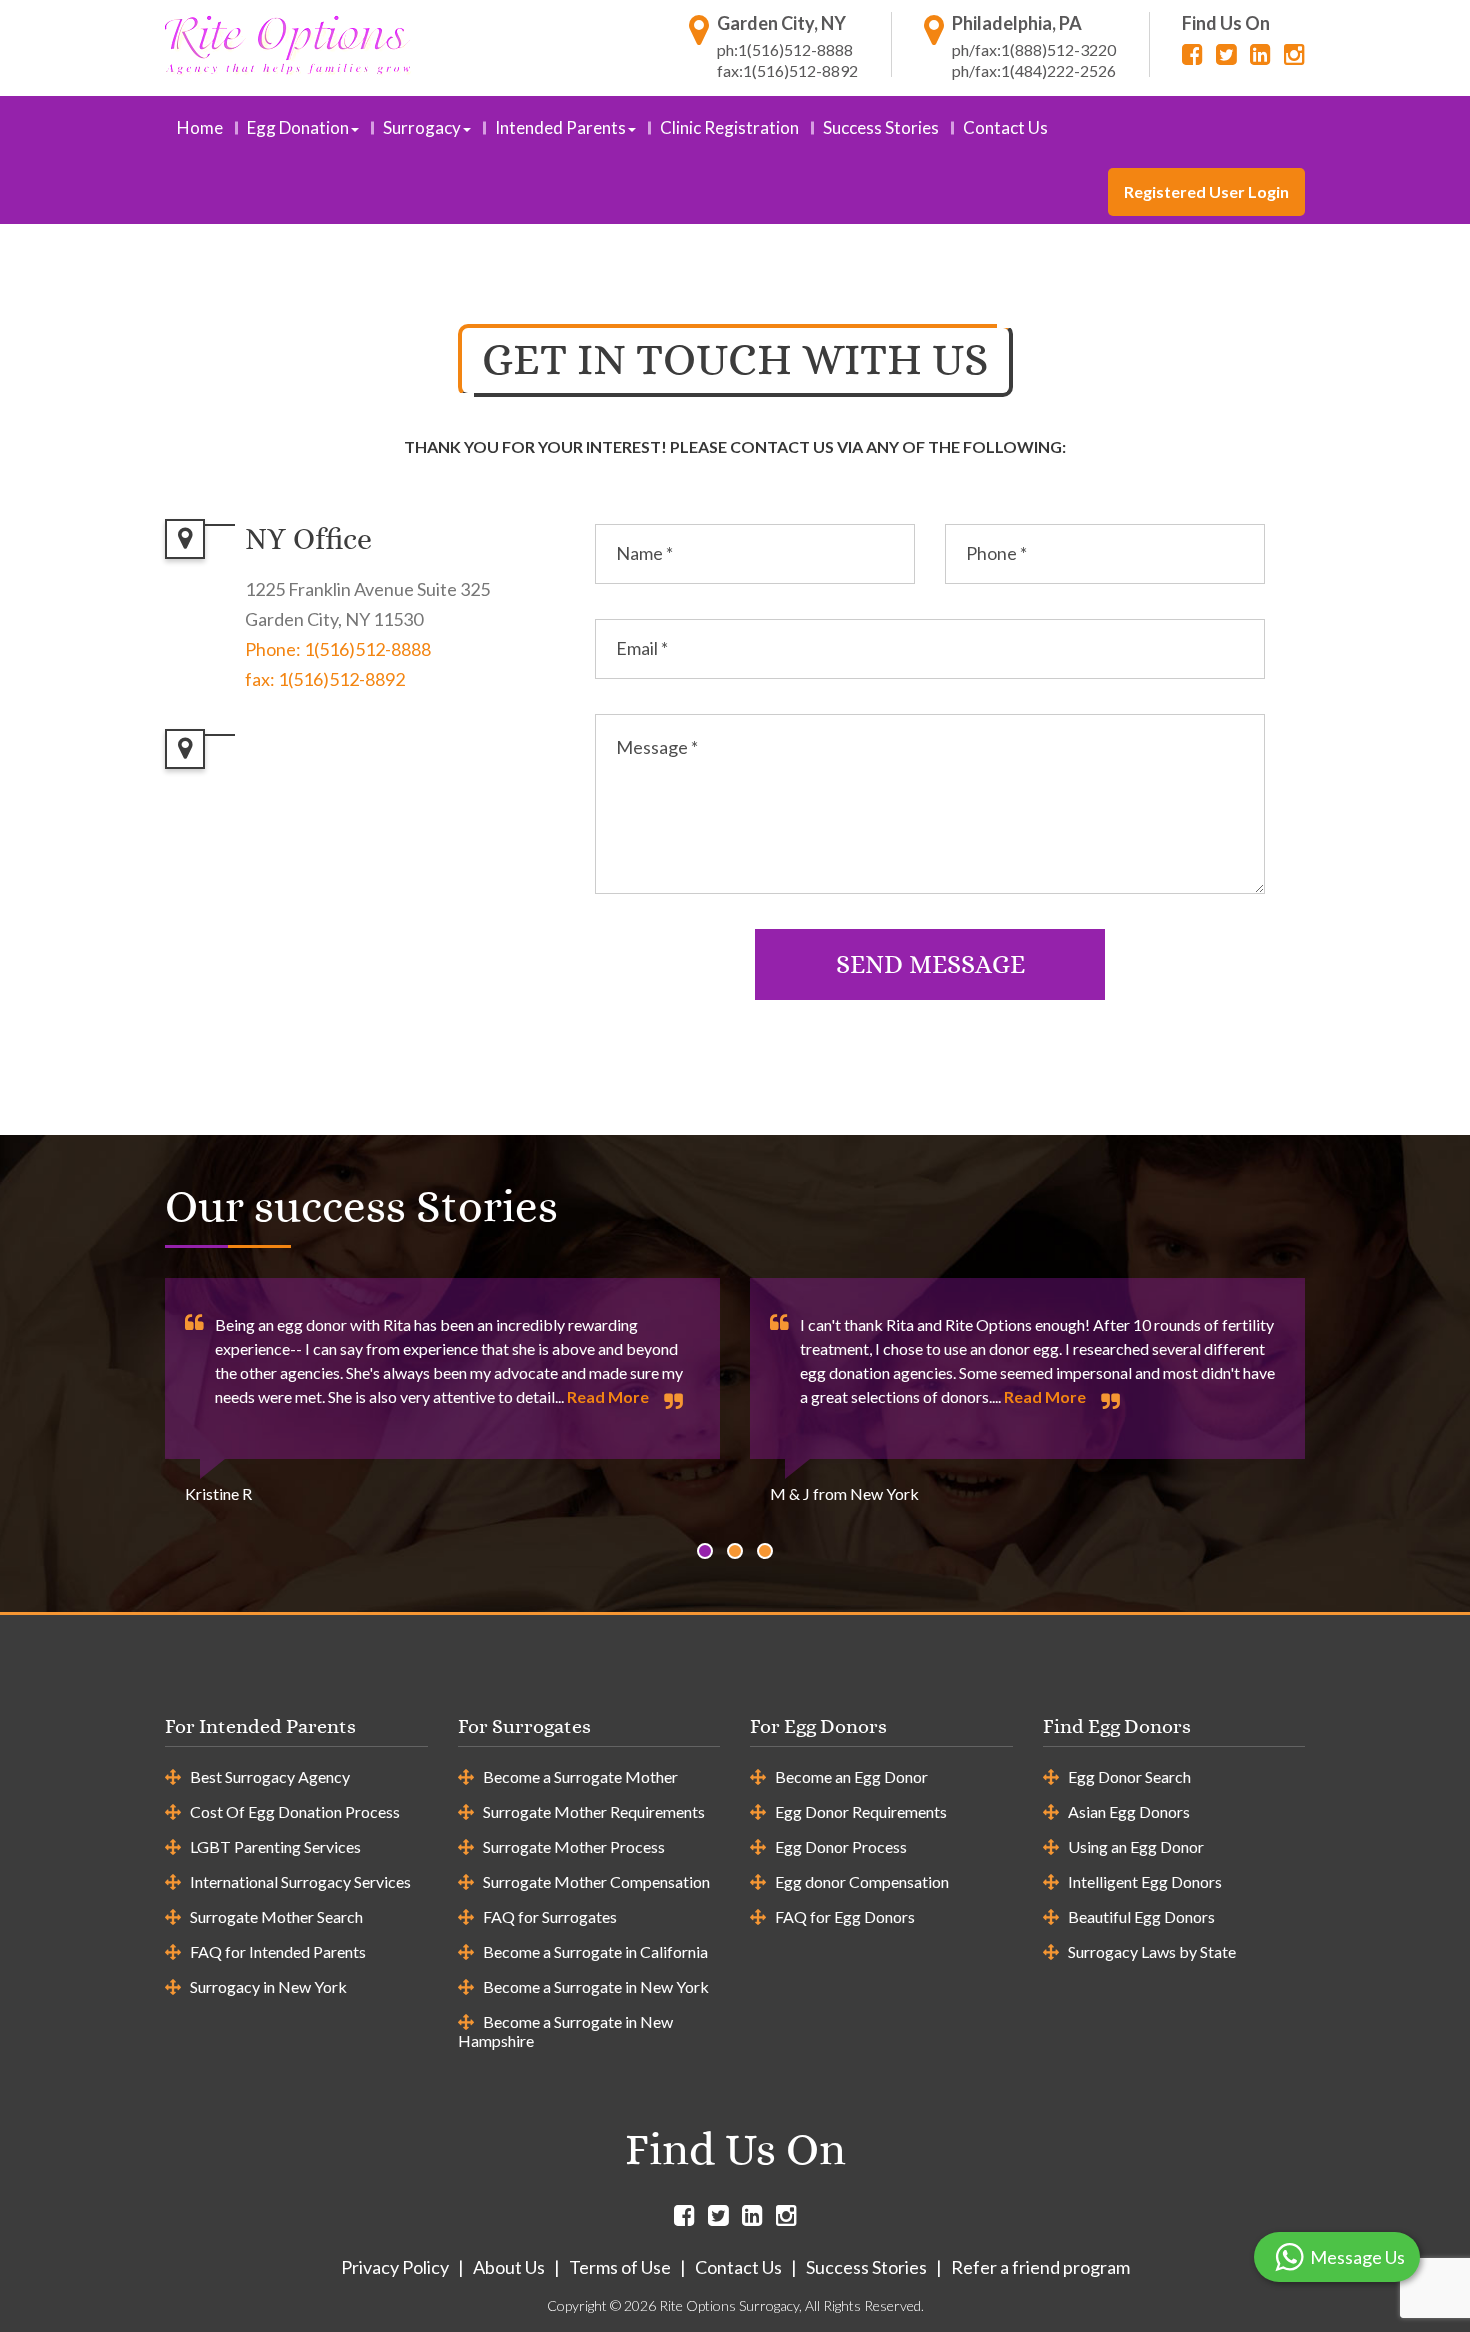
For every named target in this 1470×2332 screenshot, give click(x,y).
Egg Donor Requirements (861, 1811)
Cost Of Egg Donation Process (295, 1811)
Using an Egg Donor (1136, 1846)
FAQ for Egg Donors (845, 1916)
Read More (608, 1396)
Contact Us (1005, 127)
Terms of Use (620, 2267)
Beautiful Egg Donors (1141, 1916)
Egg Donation (298, 127)
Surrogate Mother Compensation (596, 1881)
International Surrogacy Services (300, 1881)
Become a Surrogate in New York (596, 1986)
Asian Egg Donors (1129, 1811)
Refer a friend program (1040, 2267)
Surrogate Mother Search (276, 1916)
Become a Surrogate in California (595, 1951)
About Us (509, 2267)
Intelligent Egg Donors (1145, 1881)
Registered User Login (1206, 191)
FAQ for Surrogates (550, 1916)
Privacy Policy (395, 2267)
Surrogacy (422, 127)
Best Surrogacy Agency (270, 1776)
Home (200, 127)
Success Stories (881, 127)
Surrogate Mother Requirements (594, 1811)
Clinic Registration (729, 127)
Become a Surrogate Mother (580, 1776)
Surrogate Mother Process (574, 1846)
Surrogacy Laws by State (1152, 1951)
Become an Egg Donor (851, 1776)
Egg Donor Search (1129, 1776)
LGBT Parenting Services (275, 1846)
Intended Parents (560, 127)
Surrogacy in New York (268, 1986)
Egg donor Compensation (862, 1881)
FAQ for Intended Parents (278, 1951)
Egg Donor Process (841, 1846)
